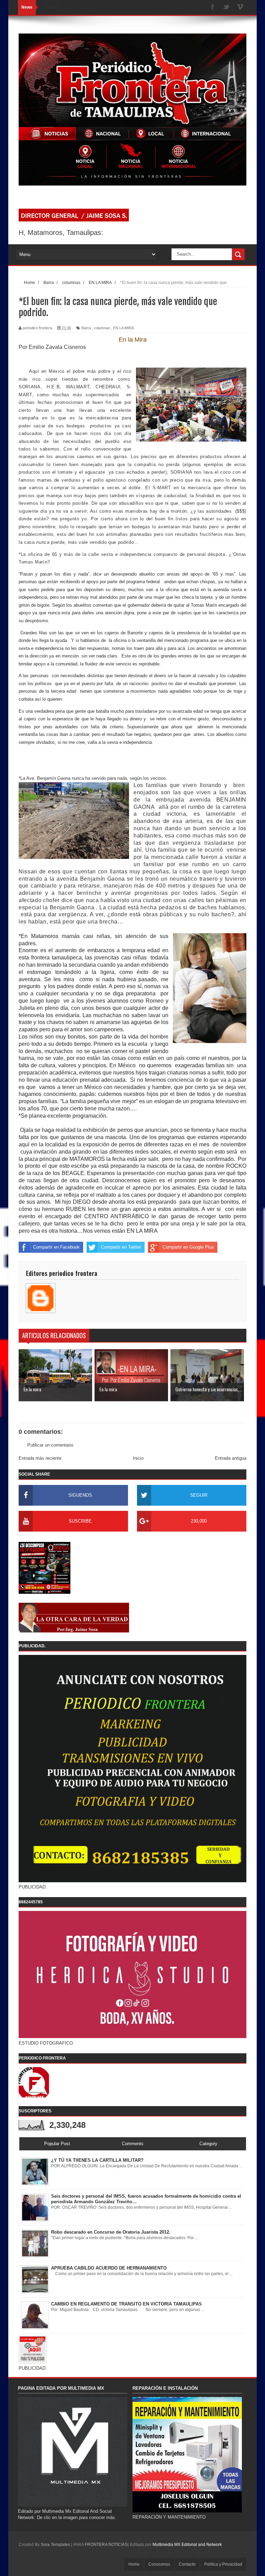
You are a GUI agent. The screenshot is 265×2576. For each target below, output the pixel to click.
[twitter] (226, 7)
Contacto (187, 2564)
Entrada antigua (231, 1458)
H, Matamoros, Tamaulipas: (61, 233)
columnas (102, 328)
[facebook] (213, 7)
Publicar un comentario (50, 1445)
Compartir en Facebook (56, 1247)
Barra (86, 328)
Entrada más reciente (40, 1458)
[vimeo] (240, 7)
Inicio (138, 1458)
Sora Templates (55, 2545)
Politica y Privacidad (223, 2564)
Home (134, 2564)
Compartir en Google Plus (188, 1247)
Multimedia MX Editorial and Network (187, 2545)
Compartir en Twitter (121, 1247)
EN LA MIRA (124, 328)
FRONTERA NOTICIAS (106, 2545)
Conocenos (159, 2564)
